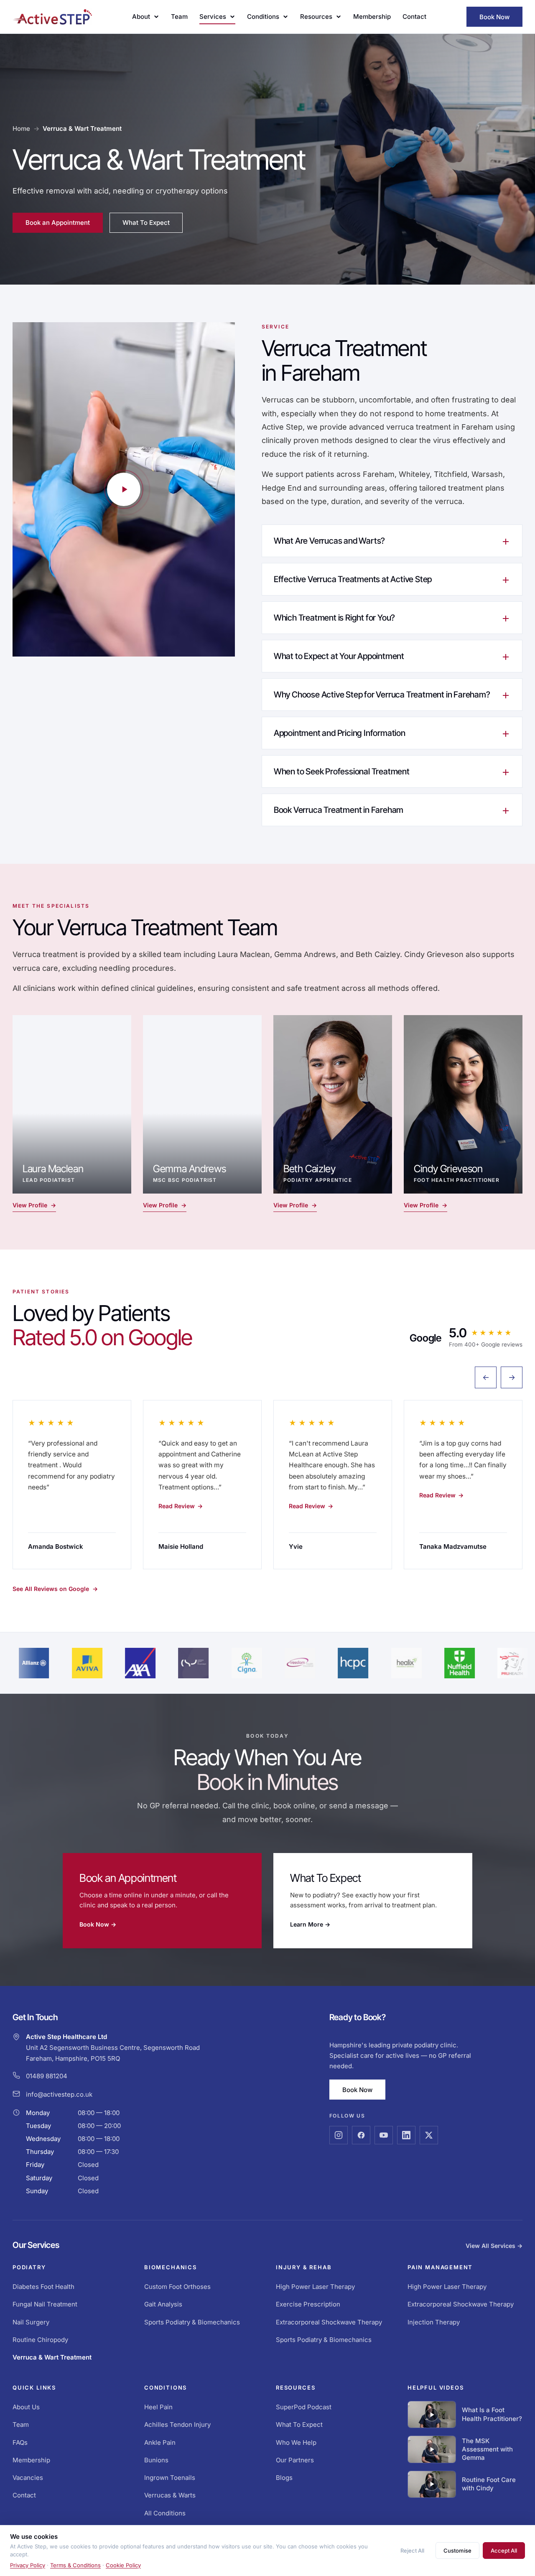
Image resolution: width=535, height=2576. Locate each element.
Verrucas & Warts (170, 2495)
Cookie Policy (123, 2565)
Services (213, 17)
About (141, 17)
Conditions (263, 17)
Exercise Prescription (308, 2304)
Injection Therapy (434, 2322)
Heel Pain (158, 2407)
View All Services (494, 2246)
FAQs (20, 2442)
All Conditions (165, 2513)
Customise (457, 2551)
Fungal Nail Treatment (45, 2304)
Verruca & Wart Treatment (52, 2357)
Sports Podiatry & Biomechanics (192, 2322)
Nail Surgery (31, 2322)
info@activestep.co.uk (59, 2094)
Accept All (504, 2551)
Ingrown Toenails (170, 2478)
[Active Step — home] (52, 17)
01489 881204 (47, 2076)
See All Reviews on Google (55, 1589)
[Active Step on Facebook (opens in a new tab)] (361, 2135)
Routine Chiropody (40, 2340)
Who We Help (296, 2442)
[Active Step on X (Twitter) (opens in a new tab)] (429, 2135)
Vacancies (28, 2478)
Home (21, 129)
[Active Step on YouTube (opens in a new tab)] (384, 2135)
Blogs (284, 2478)
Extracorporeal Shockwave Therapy (329, 2322)
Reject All (412, 2551)
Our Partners (295, 2460)
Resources (316, 17)
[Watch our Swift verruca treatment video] (124, 489)
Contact (414, 17)
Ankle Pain (160, 2442)
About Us (26, 2407)
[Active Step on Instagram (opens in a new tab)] (339, 2135)
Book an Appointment (64, 224)
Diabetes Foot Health (43, 2287)
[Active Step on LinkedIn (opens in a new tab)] (406, 2135)
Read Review (181, 1506)
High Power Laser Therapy (315, 2287)
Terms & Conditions (75, 2565)
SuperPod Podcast (304, 2407)
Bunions (156, 2460)
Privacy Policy (28, 2565)
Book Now (494, 17)
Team (179, 17)
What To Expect (146, 223)
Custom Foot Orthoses (177, 2287)
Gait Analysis (163, 2304)
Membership (372, 17)
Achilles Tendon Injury (177, 2425)
